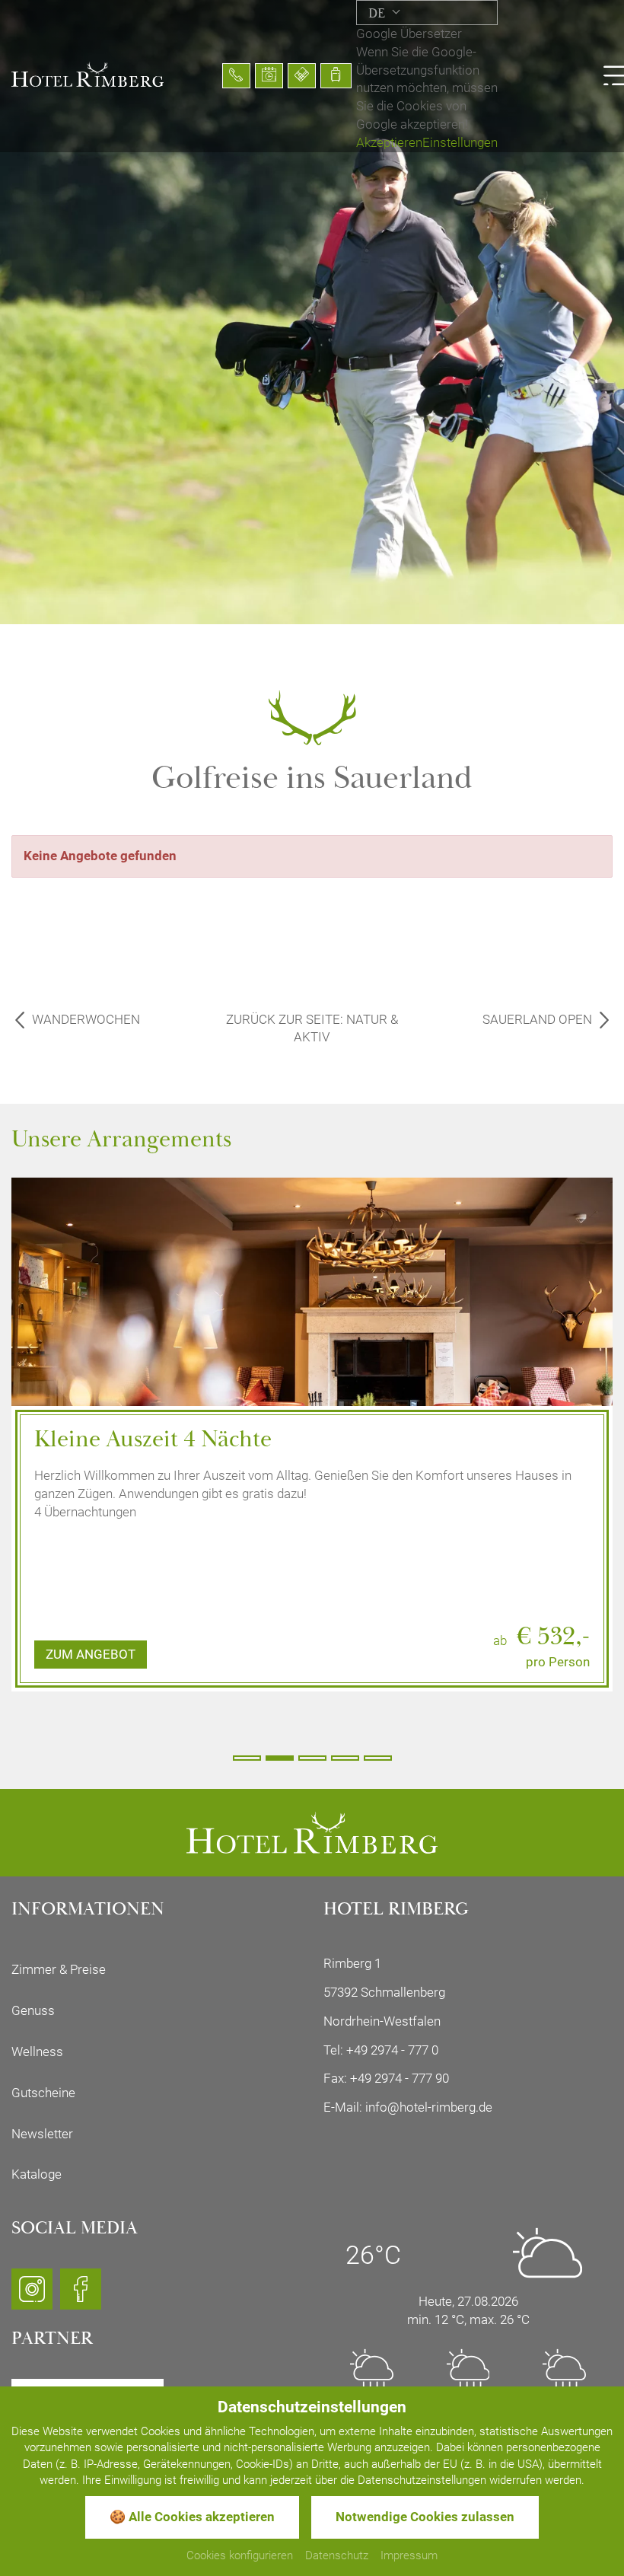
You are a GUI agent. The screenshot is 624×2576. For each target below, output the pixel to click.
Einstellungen (460, 142)
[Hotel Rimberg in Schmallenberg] (88, 73)
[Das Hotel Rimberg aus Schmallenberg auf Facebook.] (81, 2296)
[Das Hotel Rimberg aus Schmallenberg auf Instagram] (32, 2296)
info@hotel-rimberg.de (429, 2107)
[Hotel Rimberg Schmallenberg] (312, 1832)
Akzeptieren (389, 142)
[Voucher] (302, 76)
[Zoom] (312, 312)
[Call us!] (236, 76)
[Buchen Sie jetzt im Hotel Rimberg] (336, 76)
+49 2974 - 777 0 (392, 2050)
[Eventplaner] (269, 76)
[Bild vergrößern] (312, 1358)
